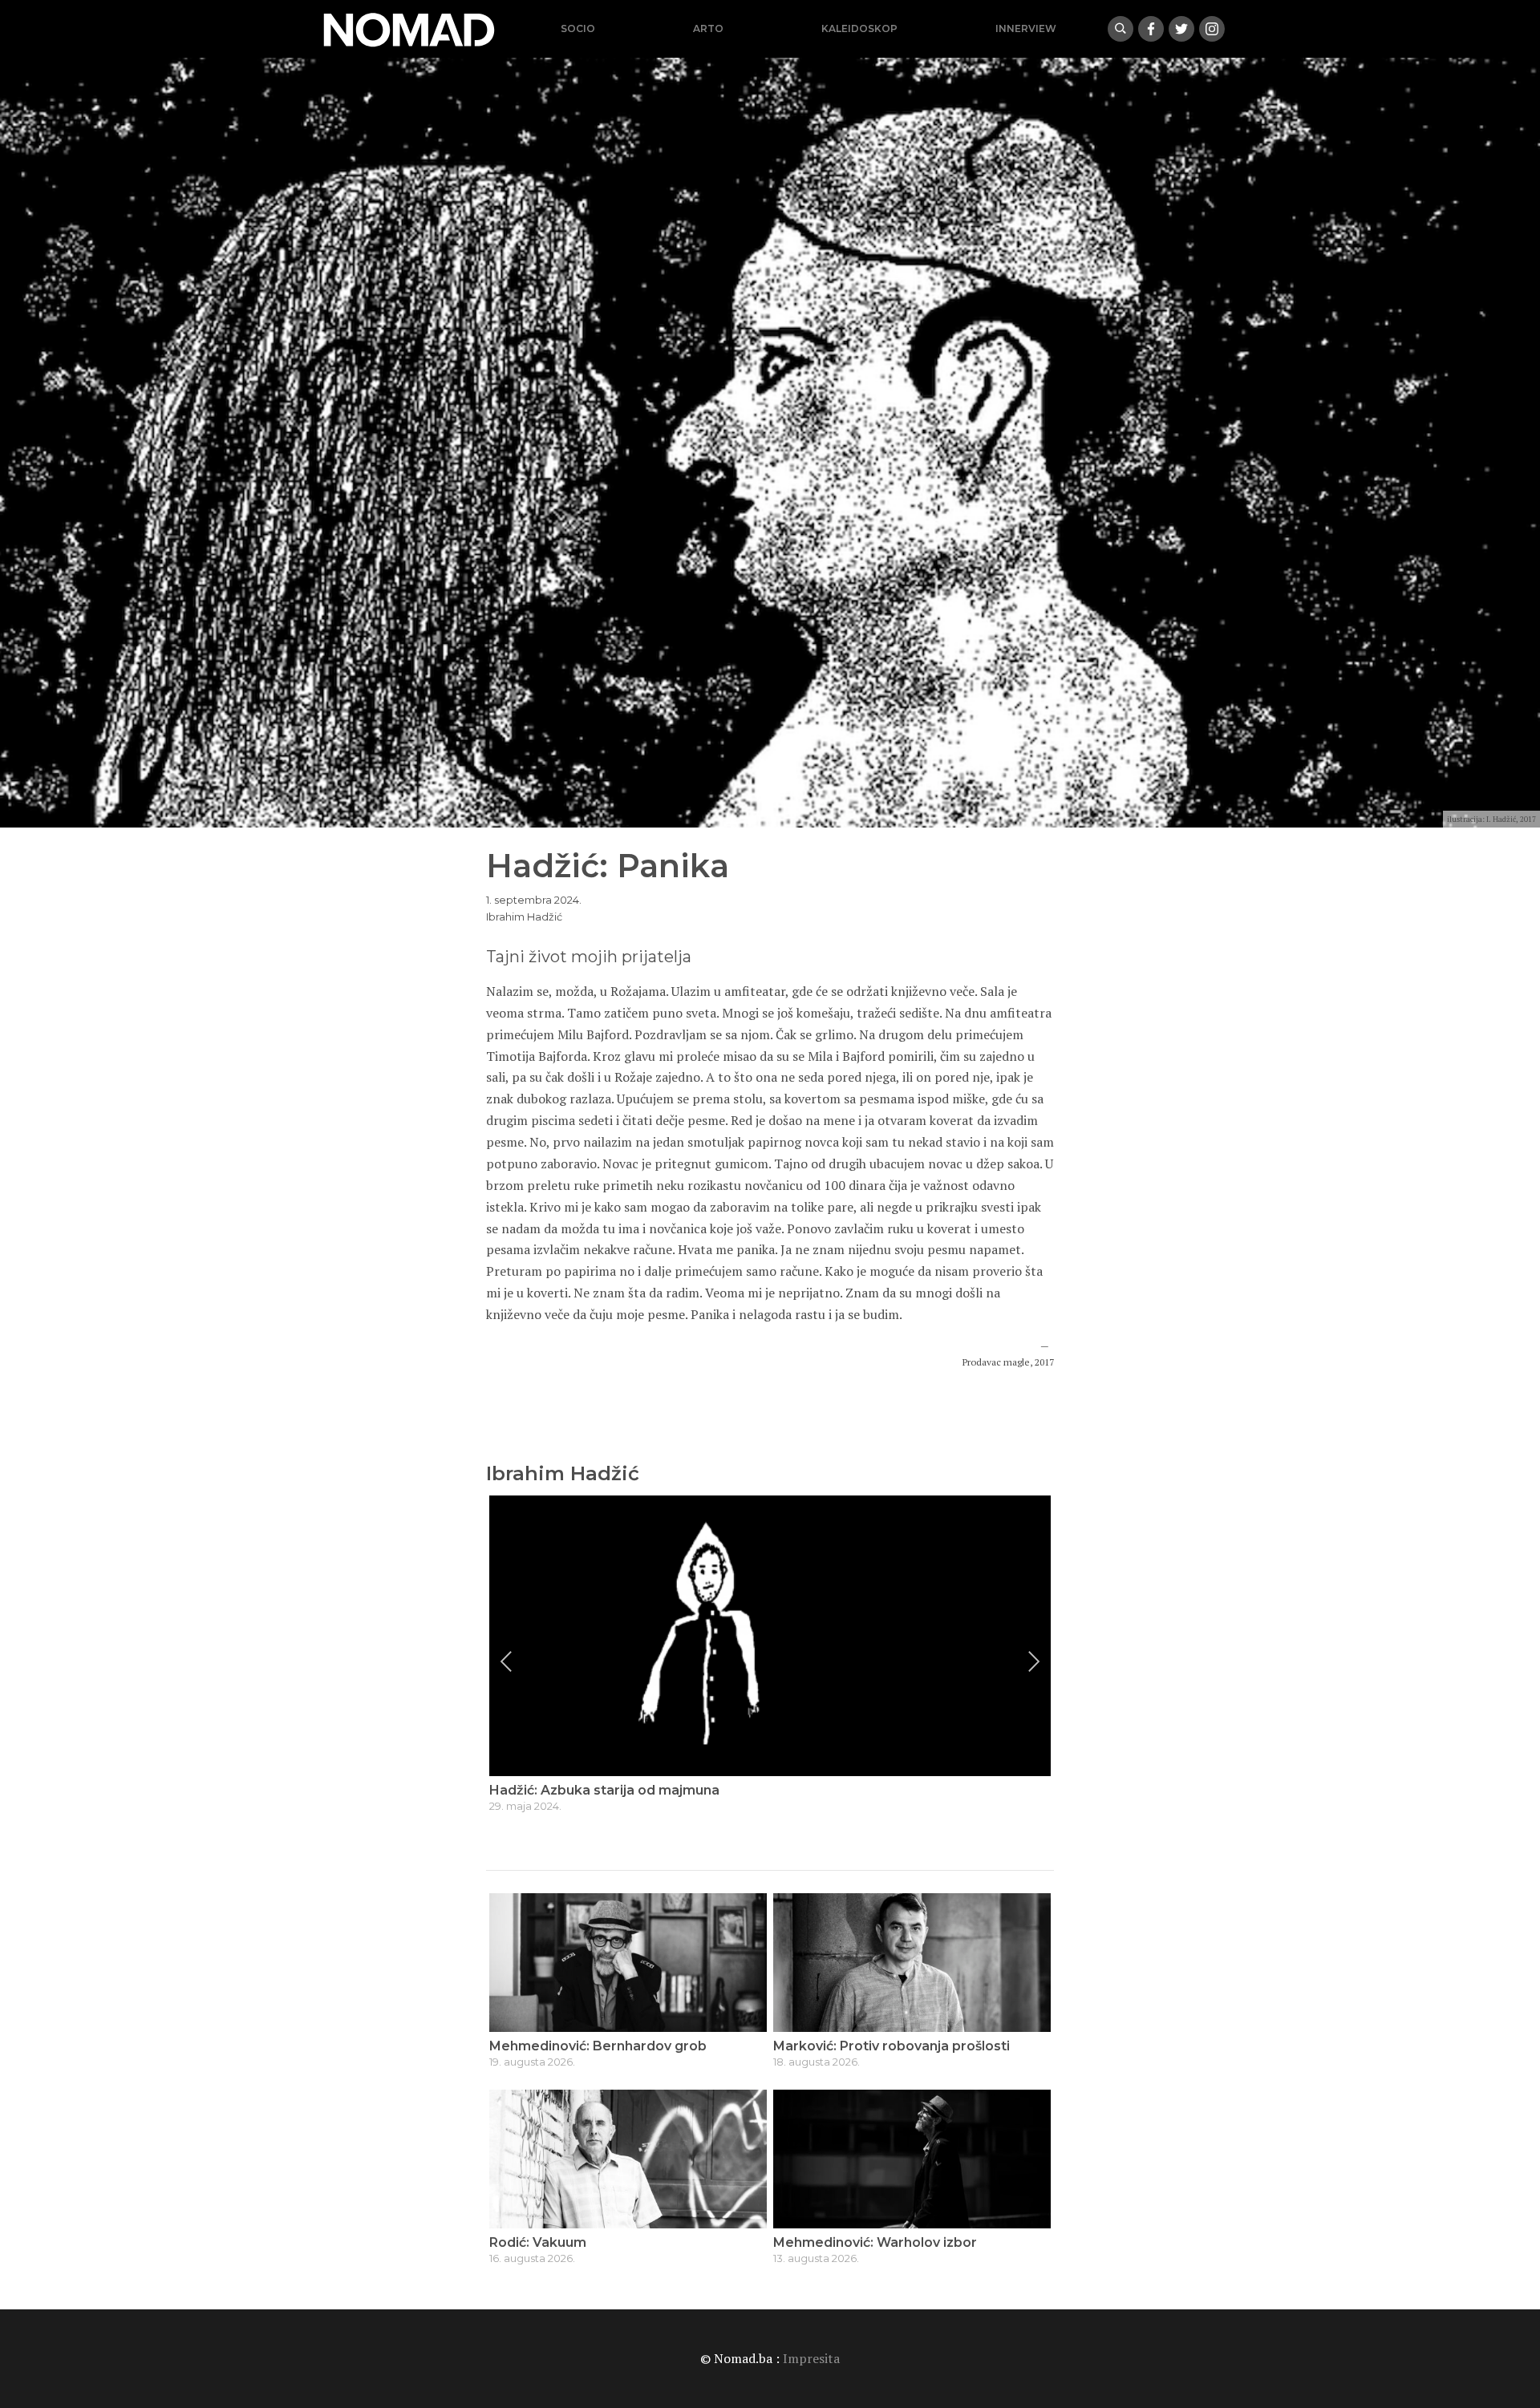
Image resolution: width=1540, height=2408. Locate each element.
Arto (708, 28)
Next (1034, 1661)
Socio (578, 28)
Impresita (811, 2358)
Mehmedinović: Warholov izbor (875, 2242)
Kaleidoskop (859, 28)
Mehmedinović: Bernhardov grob (598, 2046)
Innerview (1026, 28)
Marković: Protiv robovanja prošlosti (892, 2046)
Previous (506, 1661)
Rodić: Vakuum (538, 2242)
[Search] (1121, 29)
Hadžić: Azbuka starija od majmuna (604, 1790)
